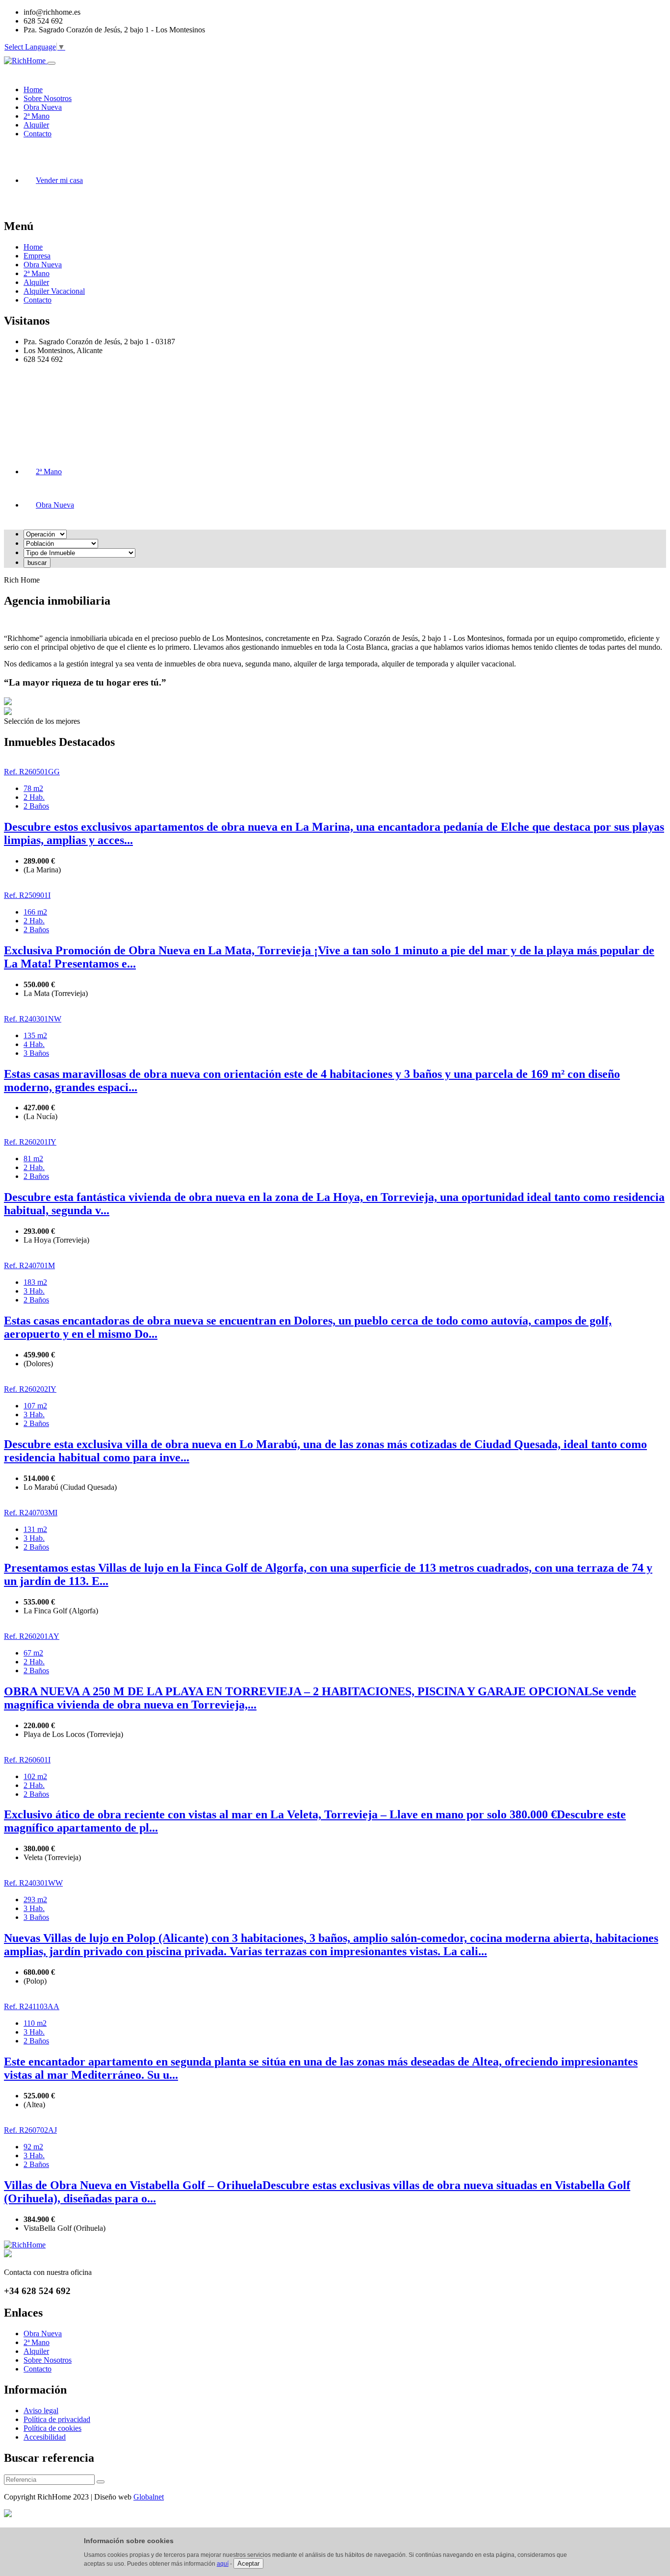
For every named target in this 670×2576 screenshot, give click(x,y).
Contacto (38, 300)
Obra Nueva (43, 265)
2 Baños (36, 806)
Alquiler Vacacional (54, 291)
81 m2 (33, 1159)
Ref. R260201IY (30, 1142)
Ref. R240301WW (33, 1883)
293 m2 (35, 1900)
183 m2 (35, 1282)
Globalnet (149, 2497)
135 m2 (35, 1035)
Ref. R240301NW (33, 1019)
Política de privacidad (57, 2419)
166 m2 (35, 912)
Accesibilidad (45, 2437)
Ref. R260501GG (32, 772)
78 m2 (33, 788)
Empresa (37, 256)
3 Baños (36, 1053)
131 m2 (35, 1529)
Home (33, 247)
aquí (223, 2564)
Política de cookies (52, 2428)
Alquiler (36, 282)
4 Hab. (34, 1044)
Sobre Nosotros (48, 2360)
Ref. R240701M (29, 1265)
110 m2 (35, 2023)
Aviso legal (41, 2410)
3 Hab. (34, 1291)
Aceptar (248, 2563)
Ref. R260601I (27, 1760)
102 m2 (35, 1776)
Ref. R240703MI (31, 1513)
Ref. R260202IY (30, 1389)
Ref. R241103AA (32, 2006)
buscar (37, 563)
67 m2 (33, 1653)
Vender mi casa (59, 180)
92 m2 (33, 2147)
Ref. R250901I (27, 895)
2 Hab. (34, 797)
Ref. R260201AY (32, 1636)
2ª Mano (37, 273)
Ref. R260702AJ (30, 2130)
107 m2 (35, 1406)
